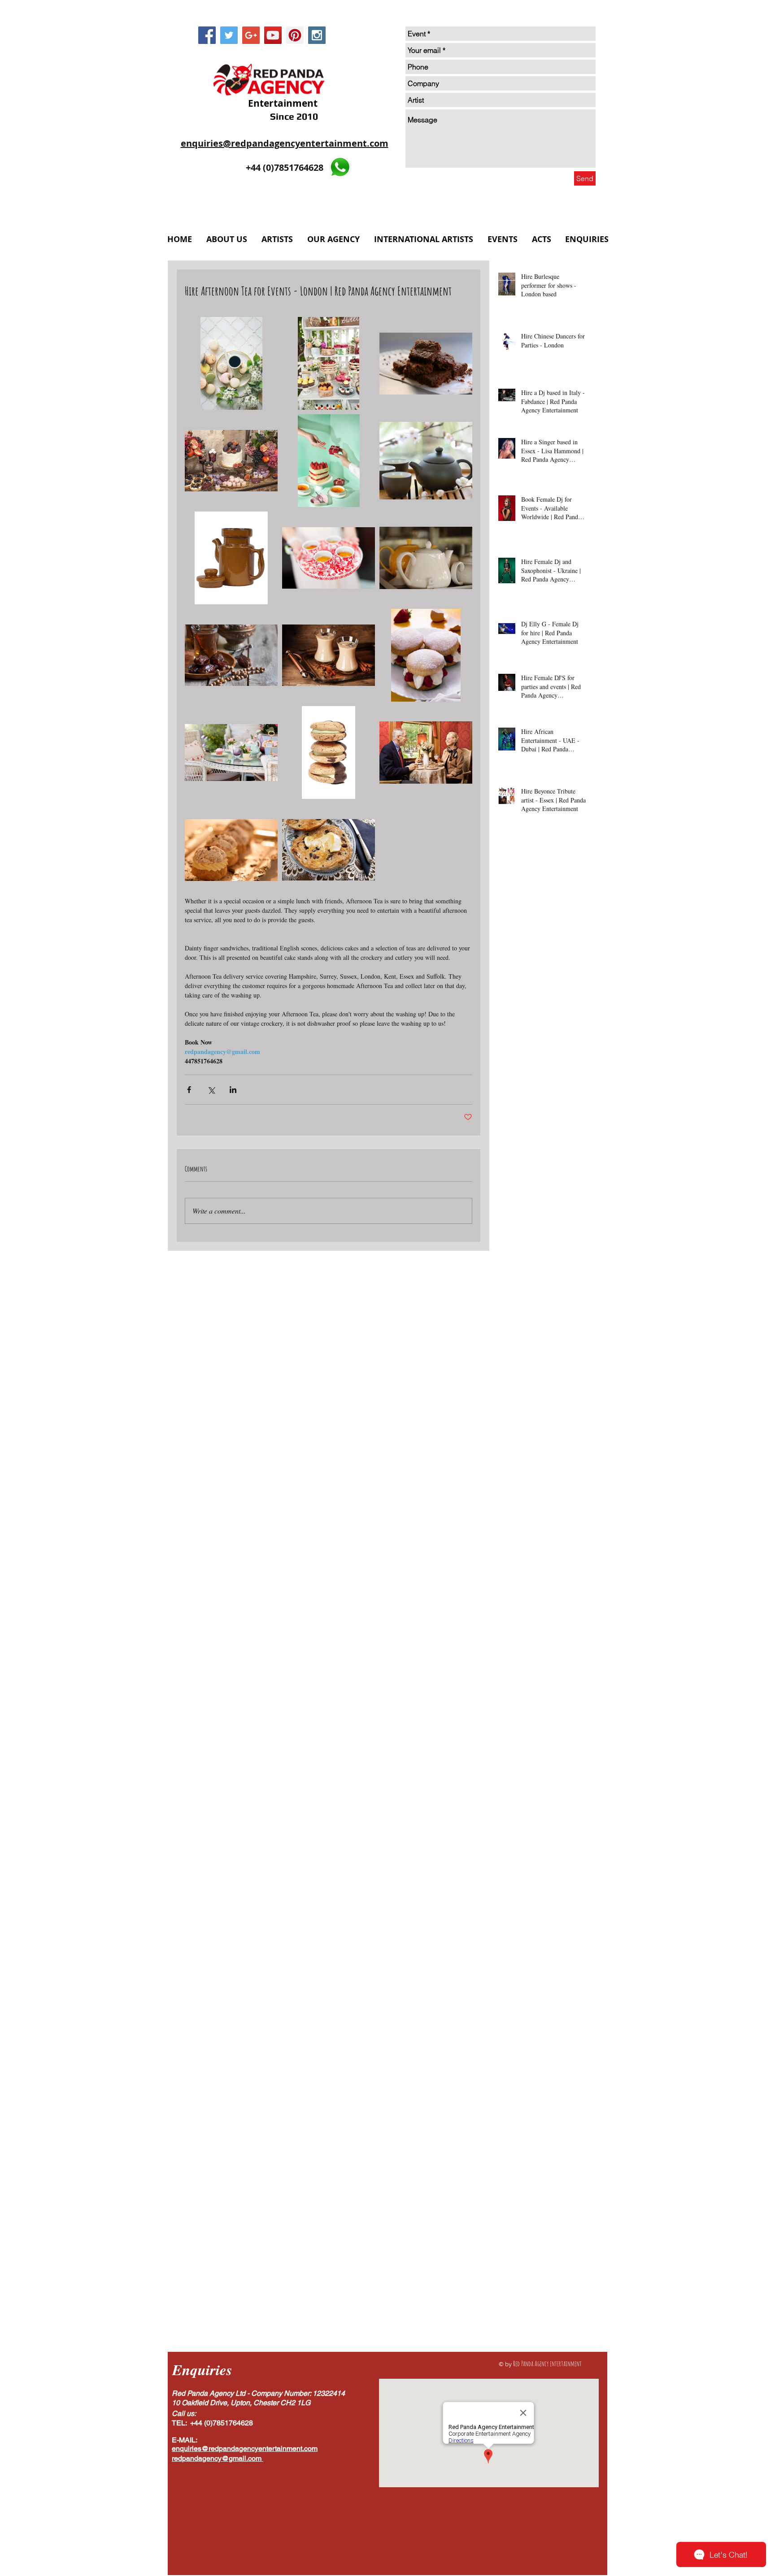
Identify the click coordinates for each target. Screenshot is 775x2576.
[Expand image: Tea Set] (426, 461)
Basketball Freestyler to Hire (529, 1407)
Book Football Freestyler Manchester (539, 2030)
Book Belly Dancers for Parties (532, 1718)
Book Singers (509, 2256)
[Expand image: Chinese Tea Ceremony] (329, 558)
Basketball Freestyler (519, 1392)
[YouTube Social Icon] (273, 35)
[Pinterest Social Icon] (295, 35)
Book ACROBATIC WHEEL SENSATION (542, 1463)
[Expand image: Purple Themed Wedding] (231, 461)
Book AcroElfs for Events (525, 1491)
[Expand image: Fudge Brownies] (426, 363)
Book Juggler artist (516, 2114)
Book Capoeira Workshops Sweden (536, 1916)
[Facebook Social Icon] (207, 35)
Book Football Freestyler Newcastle (537, 2044)
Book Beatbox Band (518, 1619)
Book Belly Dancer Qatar (525, 1676)
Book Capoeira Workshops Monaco (537, 1902)
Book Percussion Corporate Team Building (542, 2157)
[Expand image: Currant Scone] (329, 850)
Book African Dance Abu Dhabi (533, 1534)
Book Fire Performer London (529, 2001)
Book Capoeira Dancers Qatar (531, 1874)
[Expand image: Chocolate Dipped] (329, 752)
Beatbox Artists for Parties (526, 1420)
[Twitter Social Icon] (229, 35)
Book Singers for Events (561, 2256)
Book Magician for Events (526, 2129)
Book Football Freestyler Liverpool (537, 2015)
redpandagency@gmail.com (217, 2458)
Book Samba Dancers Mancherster (536, 2228)
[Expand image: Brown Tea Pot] (231, 558)
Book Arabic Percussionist (526, 1562)
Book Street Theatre (518, 2327)
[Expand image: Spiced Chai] (329, 655)
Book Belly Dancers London (528, 1704)
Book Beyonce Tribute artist (528, 1732)
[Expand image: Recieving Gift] (329, 461)
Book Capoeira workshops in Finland (540, 1959)
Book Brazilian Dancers (523, 1746)
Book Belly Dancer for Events (530, 1689)
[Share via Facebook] (189, 1090)
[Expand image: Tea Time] (426, 752)
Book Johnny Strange (519, 2101)
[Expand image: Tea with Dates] (231, 655)
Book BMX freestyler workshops (533, 1576)
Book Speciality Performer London (536, 2299)
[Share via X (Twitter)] (211, 1090)
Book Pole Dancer (516, 2200)
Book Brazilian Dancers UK (528, 1789)
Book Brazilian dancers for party (534, 1831)
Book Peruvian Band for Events (532, 2185)
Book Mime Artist (515, 2143)
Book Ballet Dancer (518, 1590)
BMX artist (555, 1336)
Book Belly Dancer (516, 1647)
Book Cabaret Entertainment (529, 1845)
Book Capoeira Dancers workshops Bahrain (542, 1888)
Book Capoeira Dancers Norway (533, 1860)
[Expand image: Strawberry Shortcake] (426, 655)
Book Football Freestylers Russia (534, 2058)
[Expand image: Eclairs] (231, 850)
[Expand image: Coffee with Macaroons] (231, 363)
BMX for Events (513, 1350)
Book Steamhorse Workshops (529, 2313)
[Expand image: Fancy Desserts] (329, 363)
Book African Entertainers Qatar (534, 1548)
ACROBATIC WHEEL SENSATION (538, 1321)
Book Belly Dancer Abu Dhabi (531, 1661)
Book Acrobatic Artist (520, 1506)
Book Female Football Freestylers (535, 1987)
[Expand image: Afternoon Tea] (231, 752)
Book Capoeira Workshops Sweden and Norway (542, 1931)
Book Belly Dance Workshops (530, 1633)
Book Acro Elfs (512, 1477)
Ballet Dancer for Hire (521, 1378)
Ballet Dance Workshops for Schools (538, 1364)
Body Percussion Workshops (528, 1449)
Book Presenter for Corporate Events (539, 2214)
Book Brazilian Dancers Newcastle (536, 1775)
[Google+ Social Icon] (251, 35)
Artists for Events (514, 1336)
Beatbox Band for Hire (521, 1435)
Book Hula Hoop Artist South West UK (542, 2072)
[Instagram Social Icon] (317, 35)
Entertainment (282, 103)
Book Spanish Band (517, 2284)
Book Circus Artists (517, 1973)
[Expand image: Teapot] (426, 558)
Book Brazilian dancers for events (535, 1817)
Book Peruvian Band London (529, 2171)
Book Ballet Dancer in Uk (525, 1605)
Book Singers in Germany (525, 2270)
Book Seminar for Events (524, 2242)
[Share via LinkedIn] (233, 1090)
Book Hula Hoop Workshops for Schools (542, 2086)
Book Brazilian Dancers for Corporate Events (542, 1803)
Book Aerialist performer (524, 1520)
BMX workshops (559, 1350)
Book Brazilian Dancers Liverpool (536, 1760)
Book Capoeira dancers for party (534, 1945)
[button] (333, 239)
